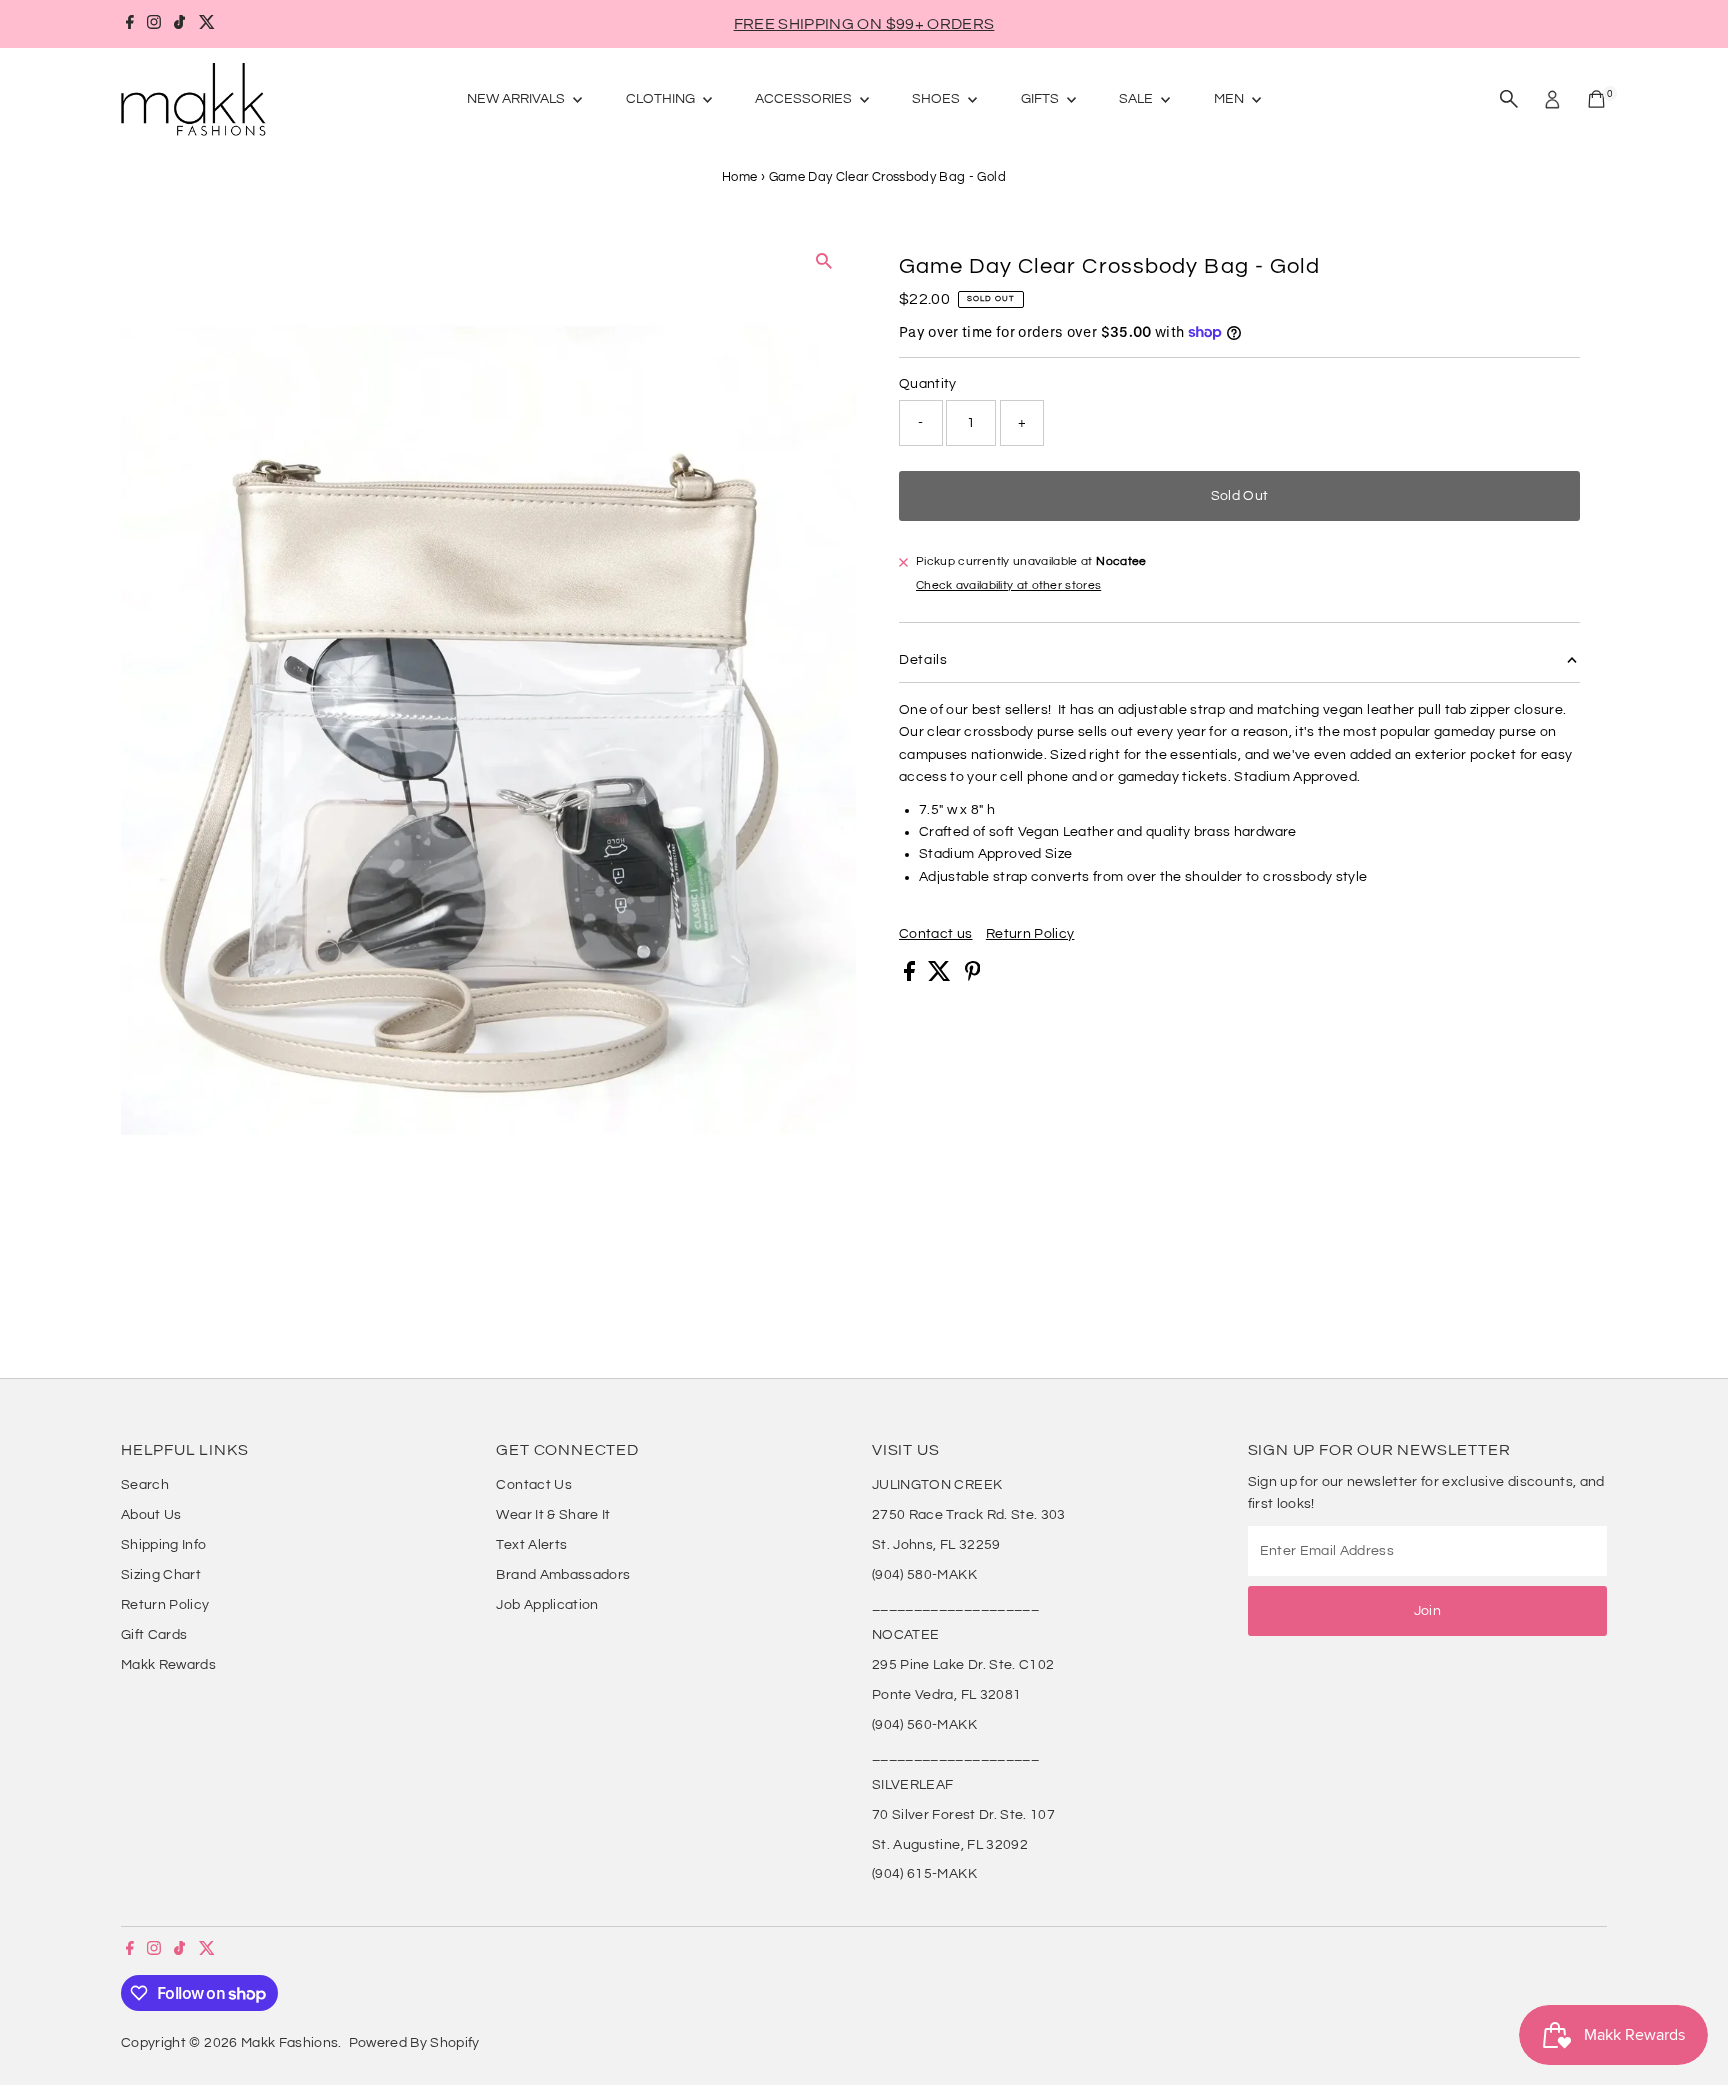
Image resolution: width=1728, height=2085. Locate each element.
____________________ (955, 1605)
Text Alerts (531, 1545)
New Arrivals (517, 99)
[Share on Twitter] (941, 977)
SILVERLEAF (913, 1785)
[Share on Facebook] (911, 977)
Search (145, 1485)
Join (1427, 1611)
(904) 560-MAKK (924, 1725)
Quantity (928, 384)
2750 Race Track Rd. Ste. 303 (969, 1515)
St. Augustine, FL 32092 (950, 1845)
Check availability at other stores (1008, 586)
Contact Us (534, 1485)
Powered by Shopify (414, 2043)
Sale (1137, 99)
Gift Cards (154, 1635)
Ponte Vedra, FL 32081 (946, 1695)
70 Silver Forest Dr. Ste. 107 (963, 1815)
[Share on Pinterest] (973, 977)
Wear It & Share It (553, 1515)
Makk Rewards (168, 1665)
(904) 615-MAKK (924, 1874)
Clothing (662, 99)
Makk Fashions (290, 2043)
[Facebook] (130, 24)
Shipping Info (164, 1545)
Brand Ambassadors (563, 1575)
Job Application (547, 1605)
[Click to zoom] (823, 260)
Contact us (936, 934)
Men (1230, 99)
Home (739, 177)
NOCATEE (905, 1635)
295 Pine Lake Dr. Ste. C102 (963, 1665)
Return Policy (1030, 934)
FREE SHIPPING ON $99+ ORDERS (864, 24)
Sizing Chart (161, 1575)
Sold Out (1240, 496)
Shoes (937, 99)
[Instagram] (154, 24)
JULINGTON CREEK (937, 1485)
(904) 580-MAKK (924, 1575)
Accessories (805, 99)
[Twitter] (207, 24)
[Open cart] (1596, 99)
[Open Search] (1509, 99)
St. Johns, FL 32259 (936, 1545)
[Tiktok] (179, 24)
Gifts (1041, 99)
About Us (151, 1515)
